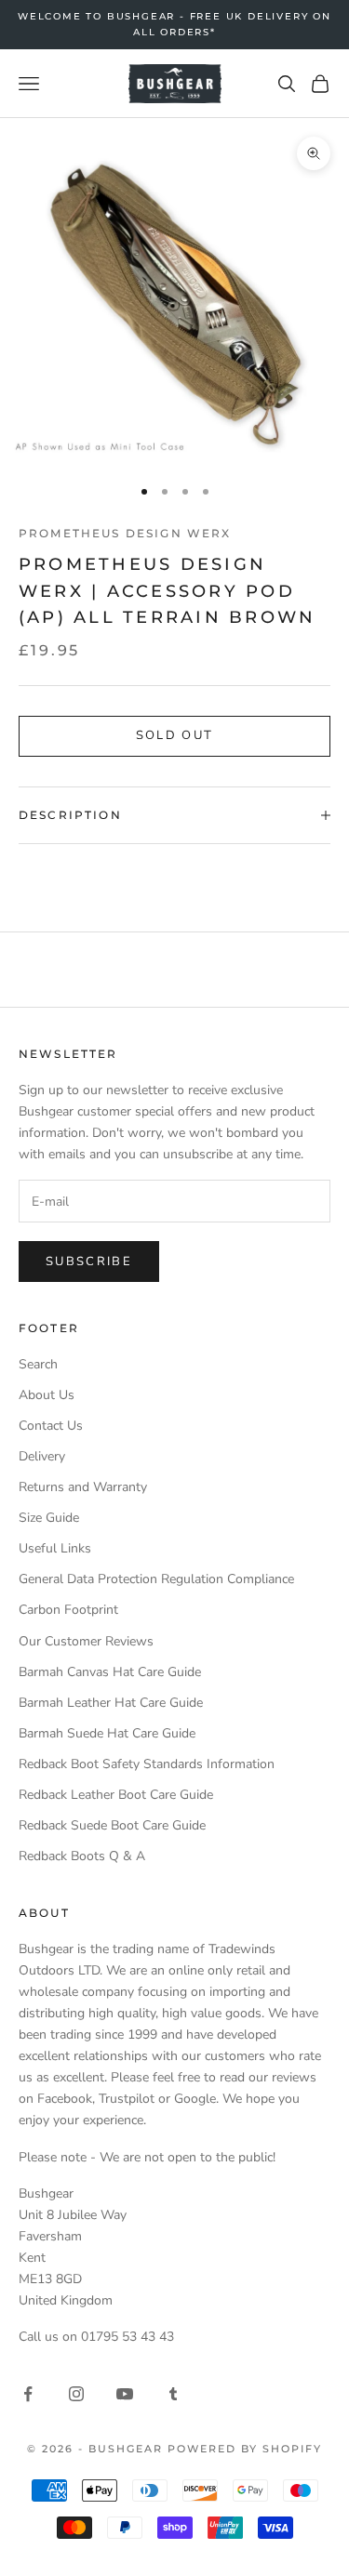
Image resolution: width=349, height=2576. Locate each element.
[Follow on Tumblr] (173, 2394)
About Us (47, 1395)
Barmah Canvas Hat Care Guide (110, 1672)
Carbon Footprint (68, 1610)
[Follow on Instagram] (76, 2394)
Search (38, 1364)
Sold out (175, 735)
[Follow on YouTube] (125, 2394)
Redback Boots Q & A (82, 1856)
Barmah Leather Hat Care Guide (111, 1703)
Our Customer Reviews (86, 1641)
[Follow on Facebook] (28, 2394)
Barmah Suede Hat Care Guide (107, 1733)
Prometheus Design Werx (125, 533)
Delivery (42, 1456)
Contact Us (51, 1426)
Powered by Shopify (245, 2449)
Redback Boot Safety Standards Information (147, 1764)
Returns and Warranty (83, 1487)
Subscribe (89, 1262)
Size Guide (49, 1518)
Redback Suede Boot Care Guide (112, 1825)
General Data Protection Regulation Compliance (156, 1579)
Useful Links (55, 1548)
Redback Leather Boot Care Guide (116, 1795)
